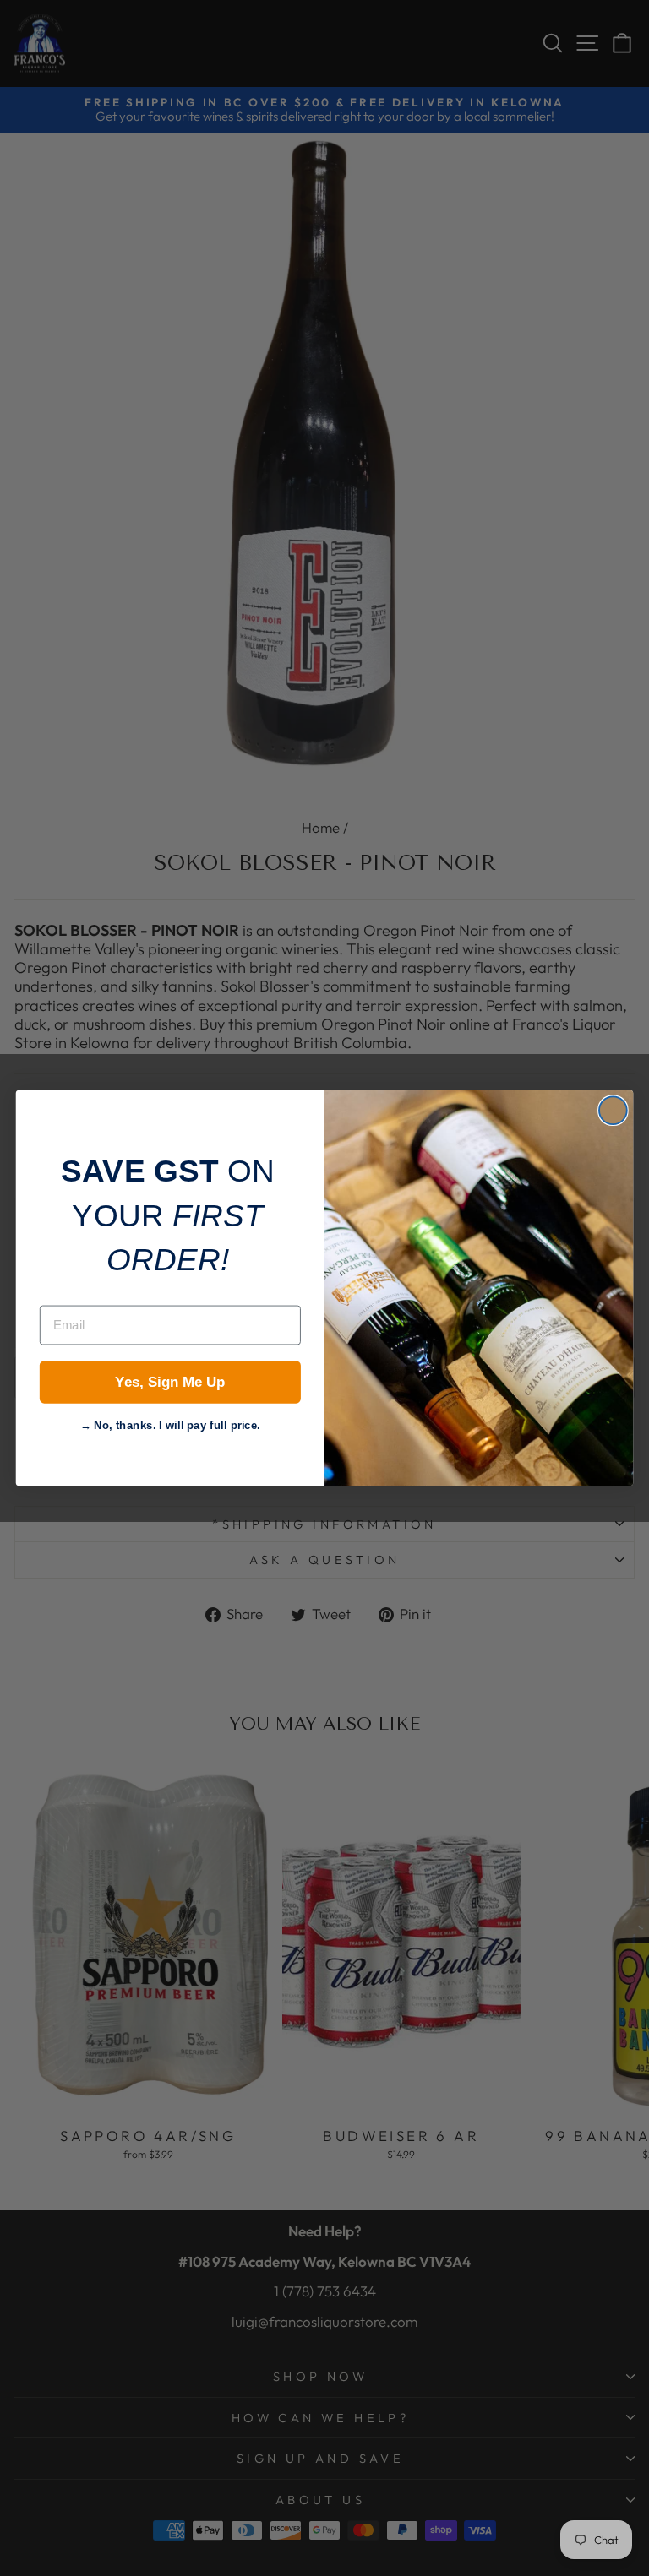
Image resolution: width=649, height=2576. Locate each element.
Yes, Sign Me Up (170, 1382)
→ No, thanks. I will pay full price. (171, 1423)
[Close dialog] (613, 1110)
